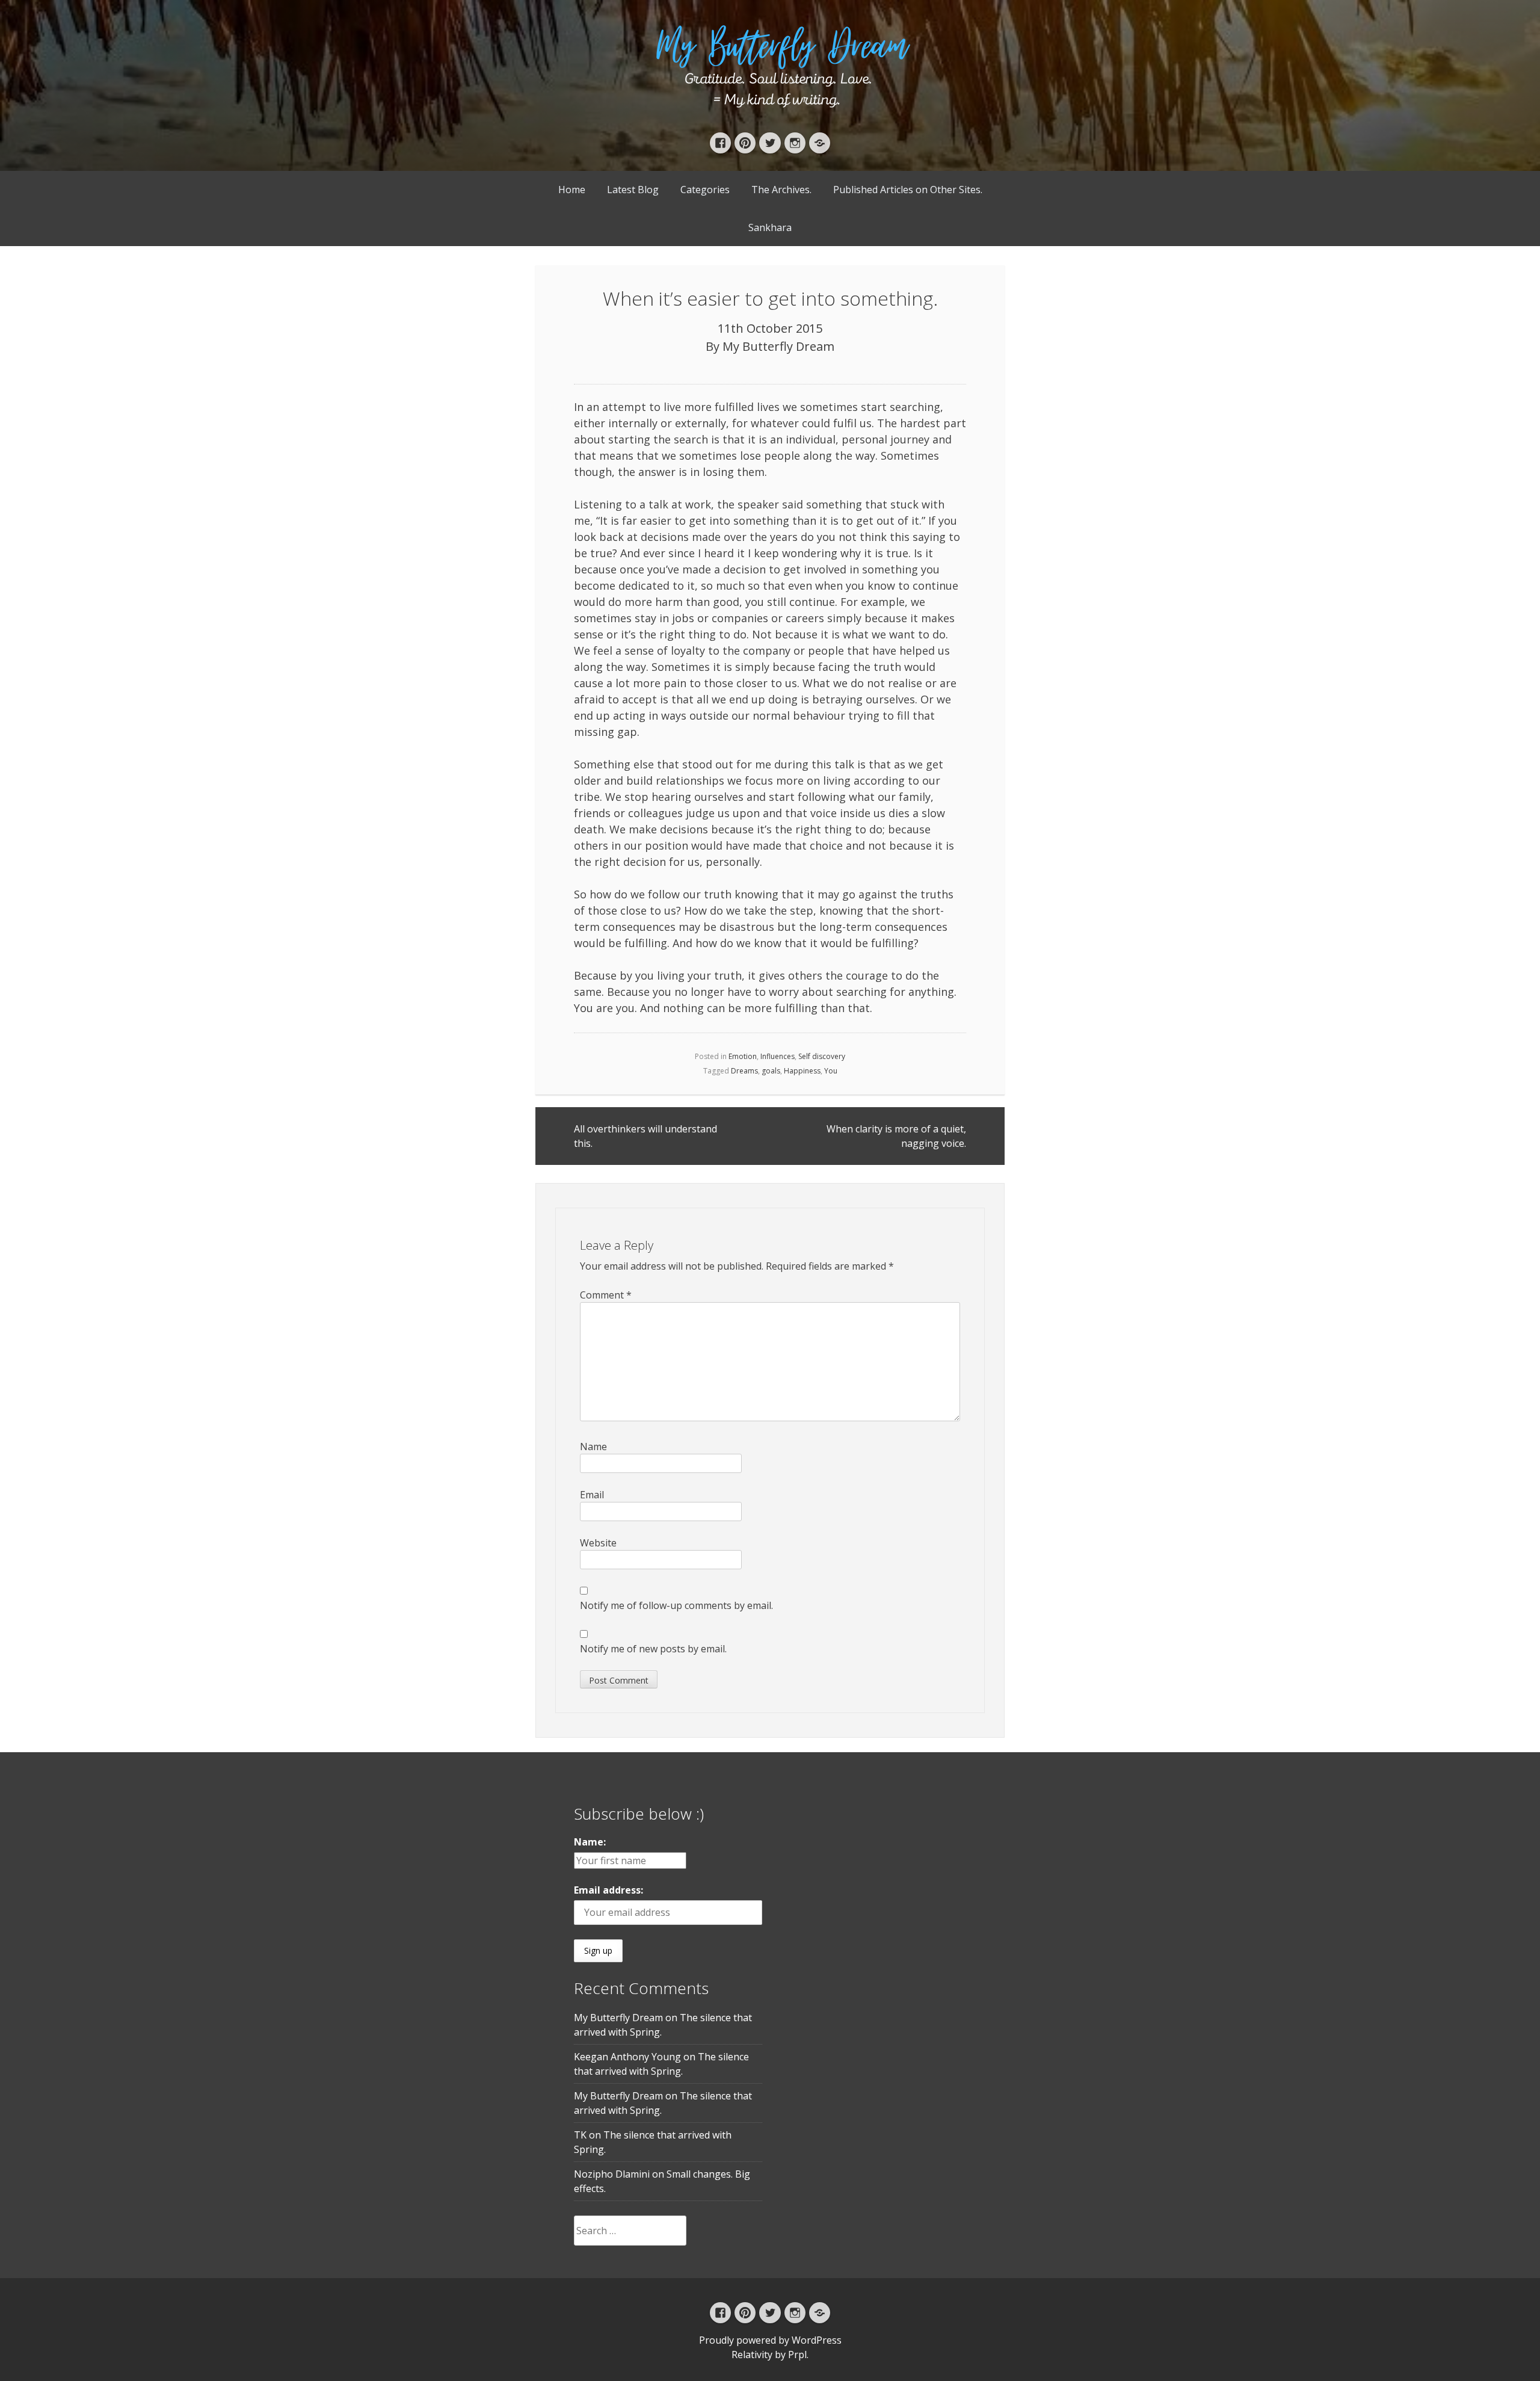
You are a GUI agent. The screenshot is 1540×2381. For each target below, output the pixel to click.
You (831, 1071)
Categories (705, 190)
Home (572, 190)
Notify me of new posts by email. (653, 1649)
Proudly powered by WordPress (770, 2340)
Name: (590, 1842)
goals (771, 1071)
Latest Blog (633, 190)
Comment (606, 1295)
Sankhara (770, 227)
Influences (778, 1056)
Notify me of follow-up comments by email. (676, 1605)
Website (598, 1543)
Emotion (743, 1056)
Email (592, 1495)
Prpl (797, 2355)
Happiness (802, 1071)
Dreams (744, 1071)
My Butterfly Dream (778, 346)
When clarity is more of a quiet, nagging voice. (896, 1136)
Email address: (608, 1890)
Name (593, 1447)
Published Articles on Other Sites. (908, 190)
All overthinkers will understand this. (645, 1136)
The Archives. (781, 190)
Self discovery (822, 1056)
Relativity (752, 2355)
